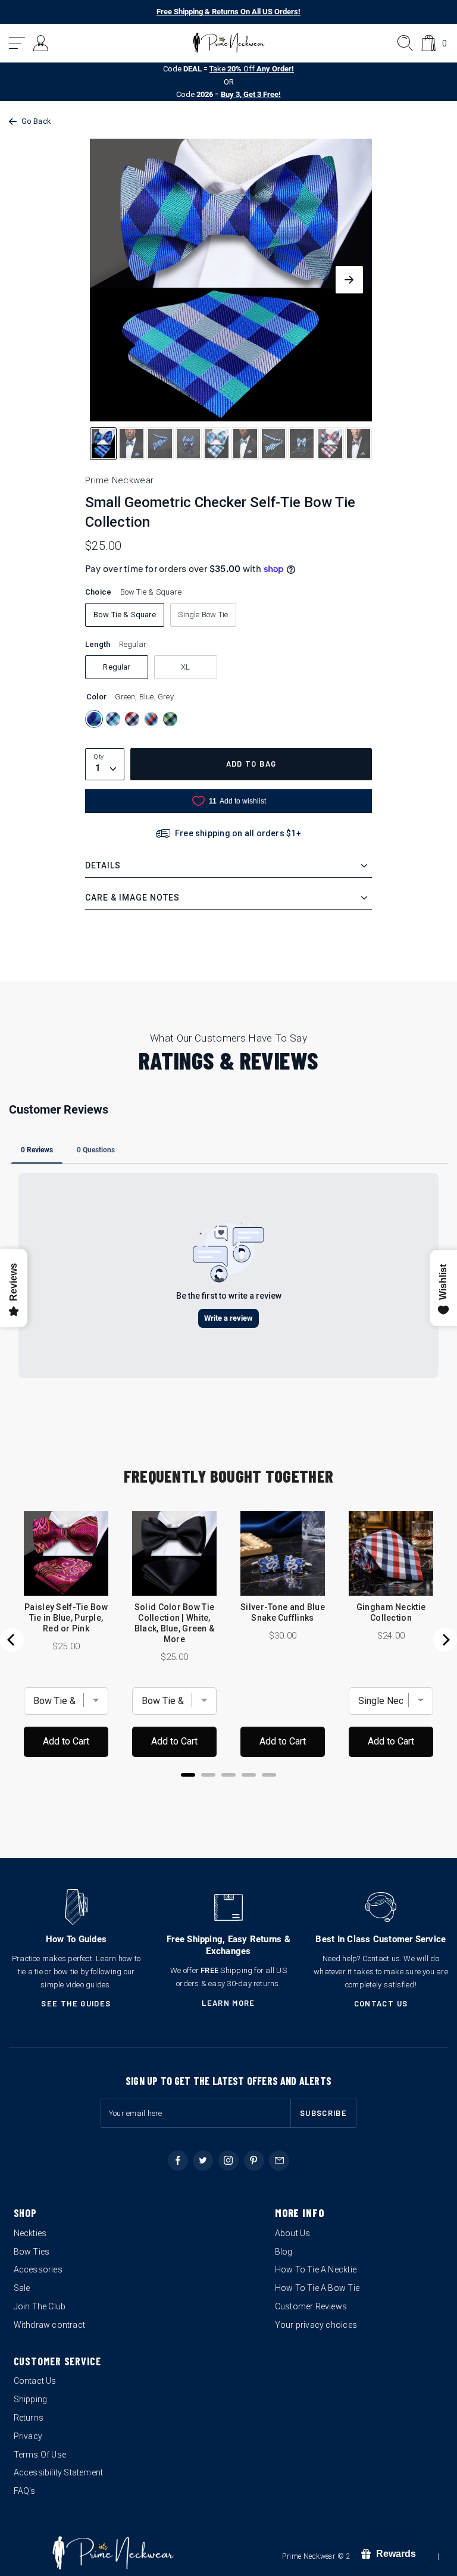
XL (185, 667)
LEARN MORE (228, 2003)
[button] (18, 43)
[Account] (41, 43)
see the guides (76, 2003)
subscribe (323, 2113)
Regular (116, 667)
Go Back (36, 121)
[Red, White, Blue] (132, 719)
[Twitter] (203, 2161)
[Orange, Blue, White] (151, 719)
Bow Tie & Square (125, 615)
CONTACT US (381, 2003)
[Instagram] (228, 2161)
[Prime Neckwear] (229, 43)
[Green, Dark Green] (170, 719)
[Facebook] (178, 2161)
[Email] (279, 2161)
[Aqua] (113, 719)
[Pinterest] (254, 2161)
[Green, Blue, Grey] (94, 719)
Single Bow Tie (203, 615)
